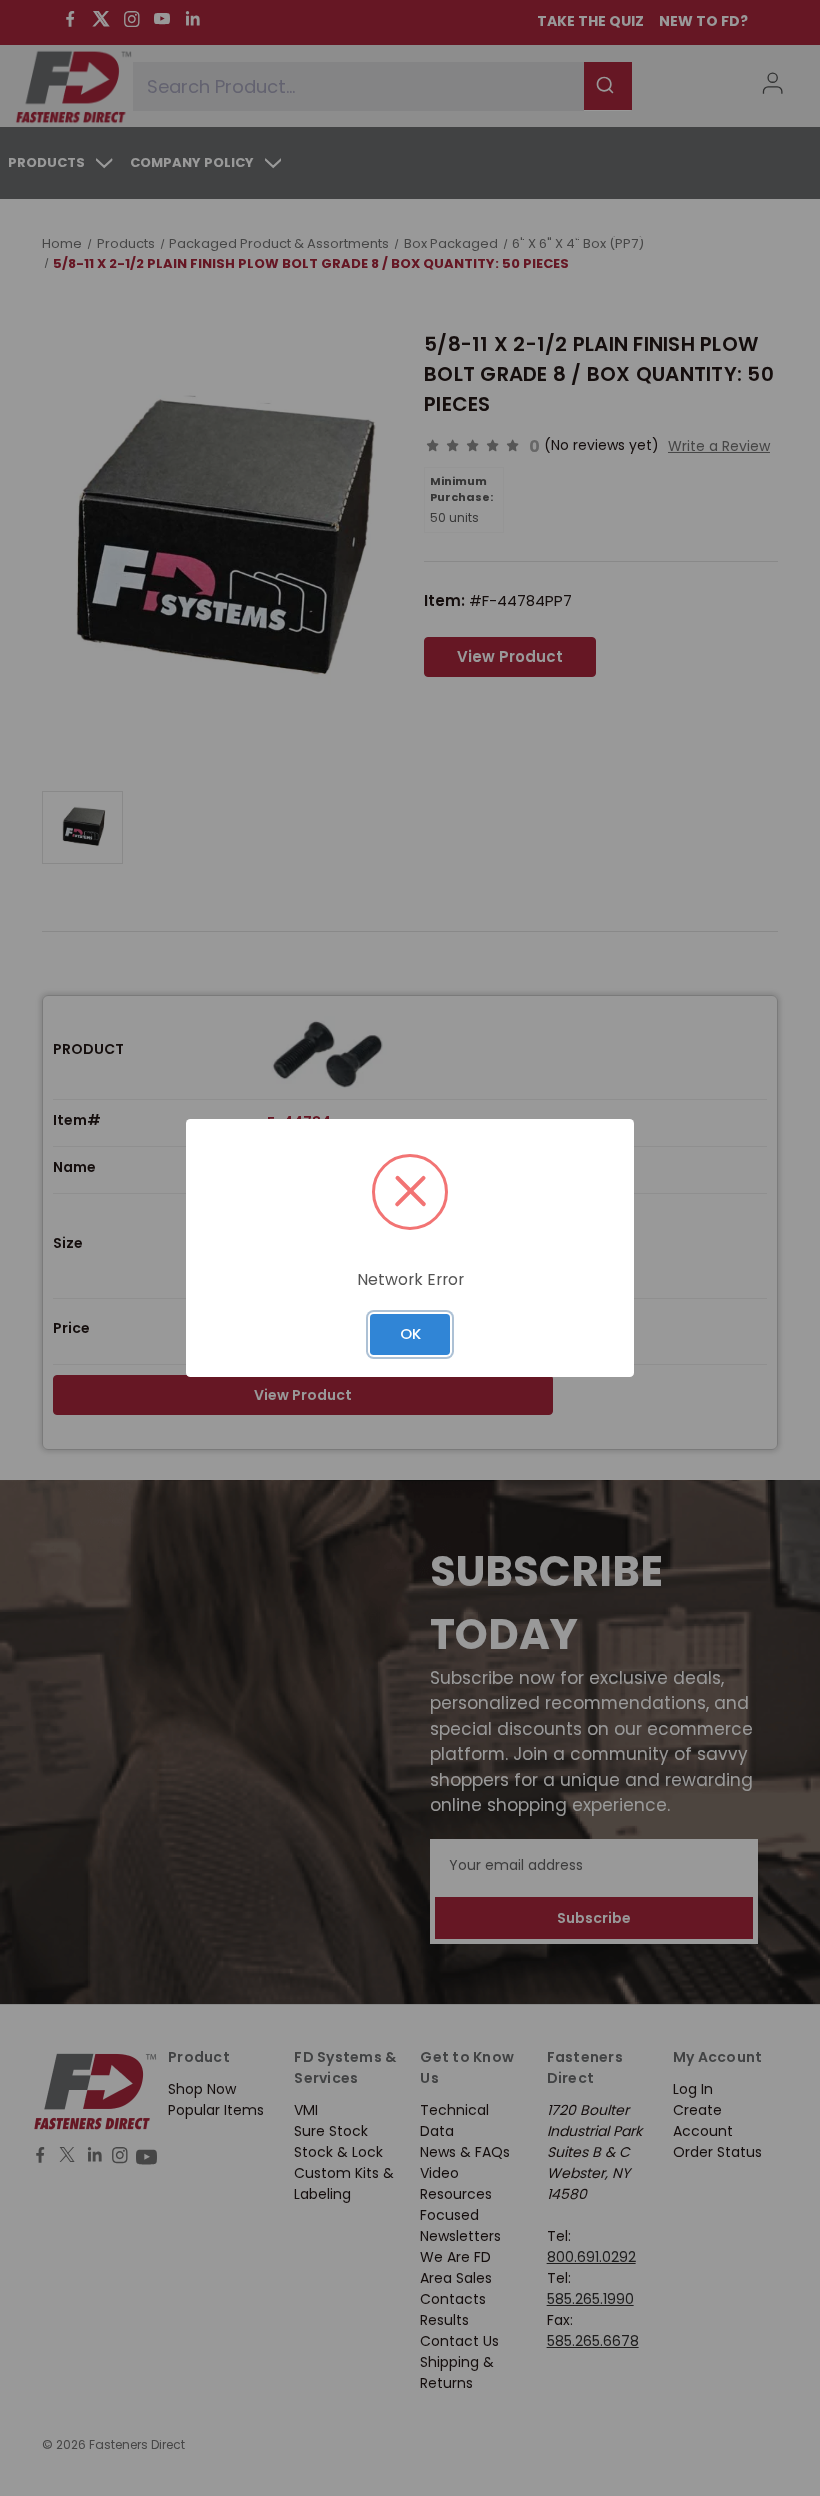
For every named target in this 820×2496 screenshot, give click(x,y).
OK (410, 1333)
